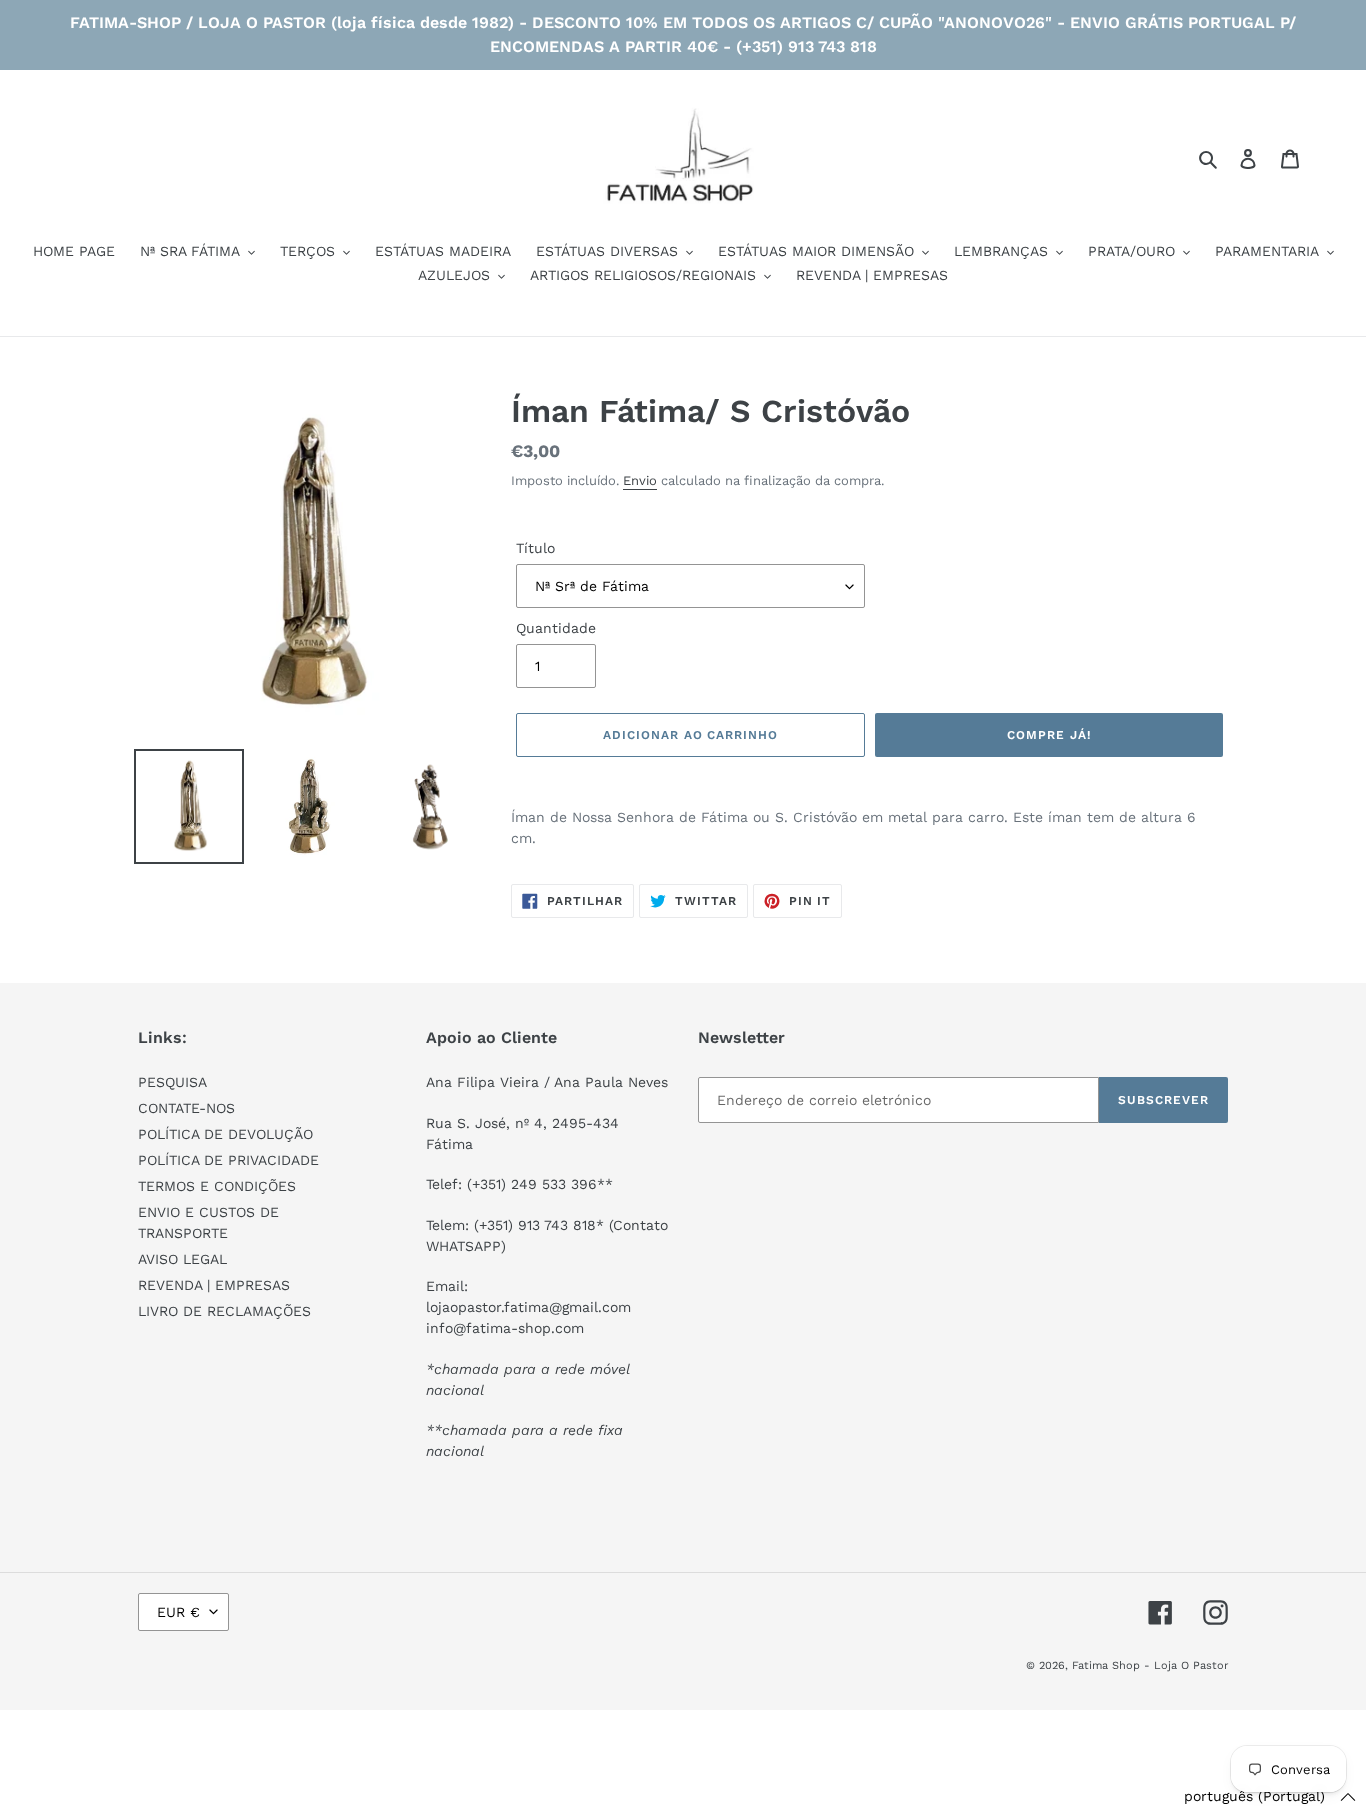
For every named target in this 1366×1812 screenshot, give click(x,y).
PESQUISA (172, 1082)
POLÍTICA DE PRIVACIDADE (228, 1160)
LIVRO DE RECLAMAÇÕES (224, 1311)
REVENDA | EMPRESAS (214, 1285)
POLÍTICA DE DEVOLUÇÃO (225, 1134)
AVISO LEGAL (182, 1259)
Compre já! (1049, 735)
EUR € (178, 1612)
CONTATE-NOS (186, 1108)
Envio (640, 480)
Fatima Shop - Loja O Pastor (1150, 1665)
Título (535, 548)
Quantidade (556, 628)
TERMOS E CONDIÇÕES (217, 1186)
